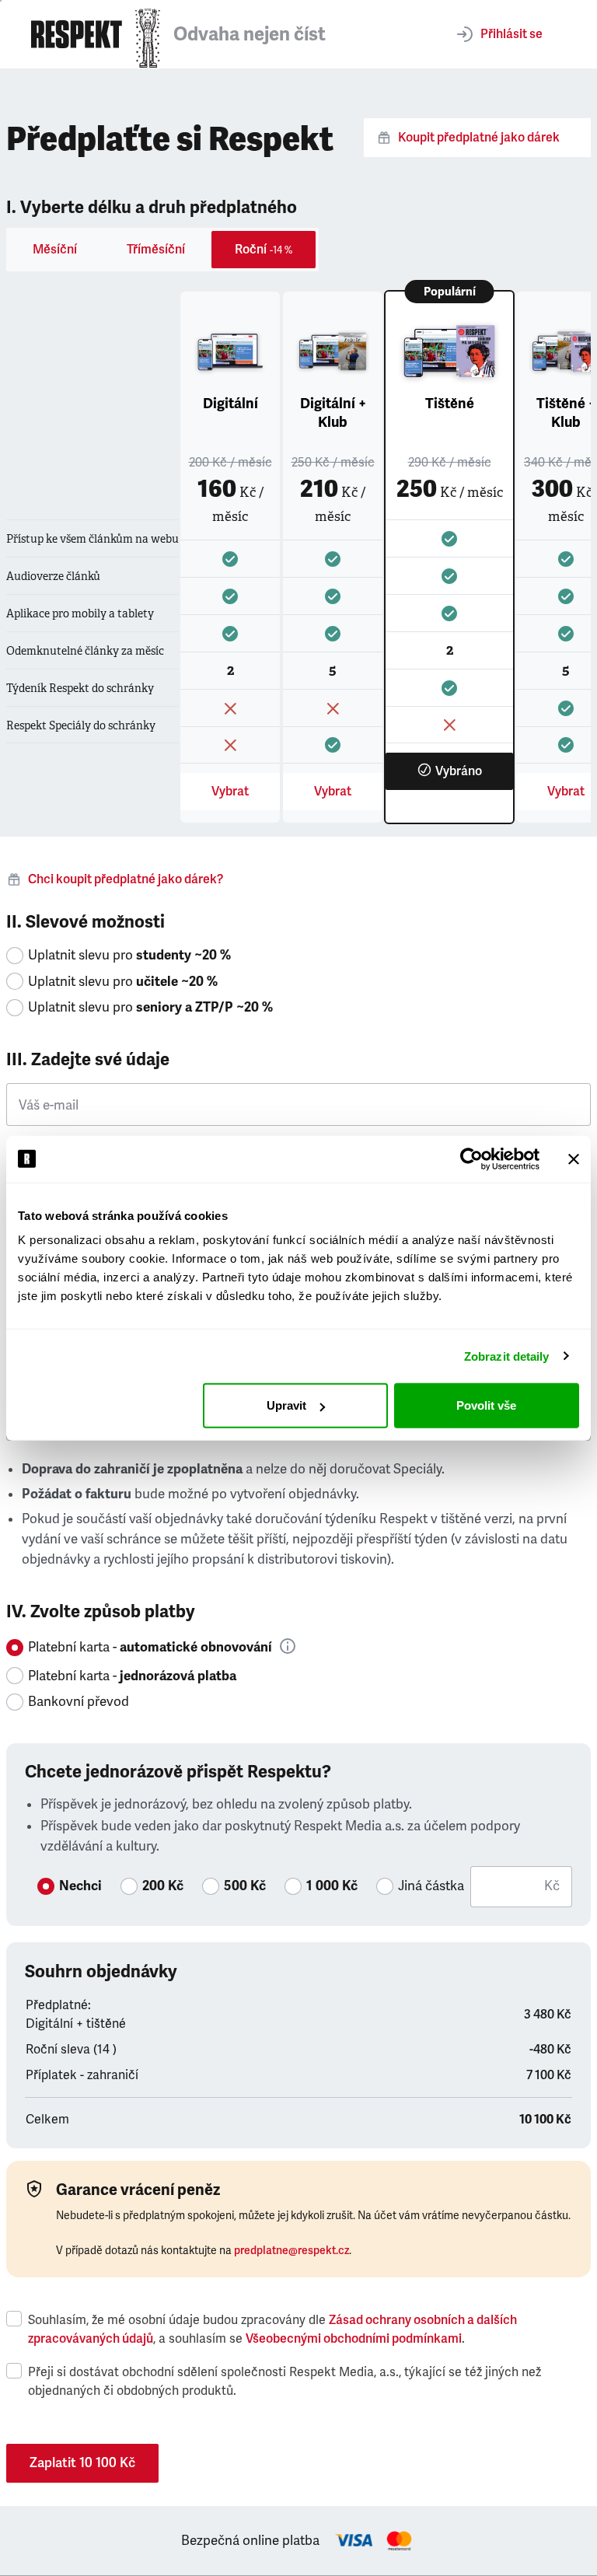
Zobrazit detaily (507, 1356)
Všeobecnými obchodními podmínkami (354, 2339)
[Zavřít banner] (574, 1159)
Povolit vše (486, 1405)
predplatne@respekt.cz (292, 2251)
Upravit (286, 1405)
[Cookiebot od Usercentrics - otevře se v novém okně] (471, 1159)
